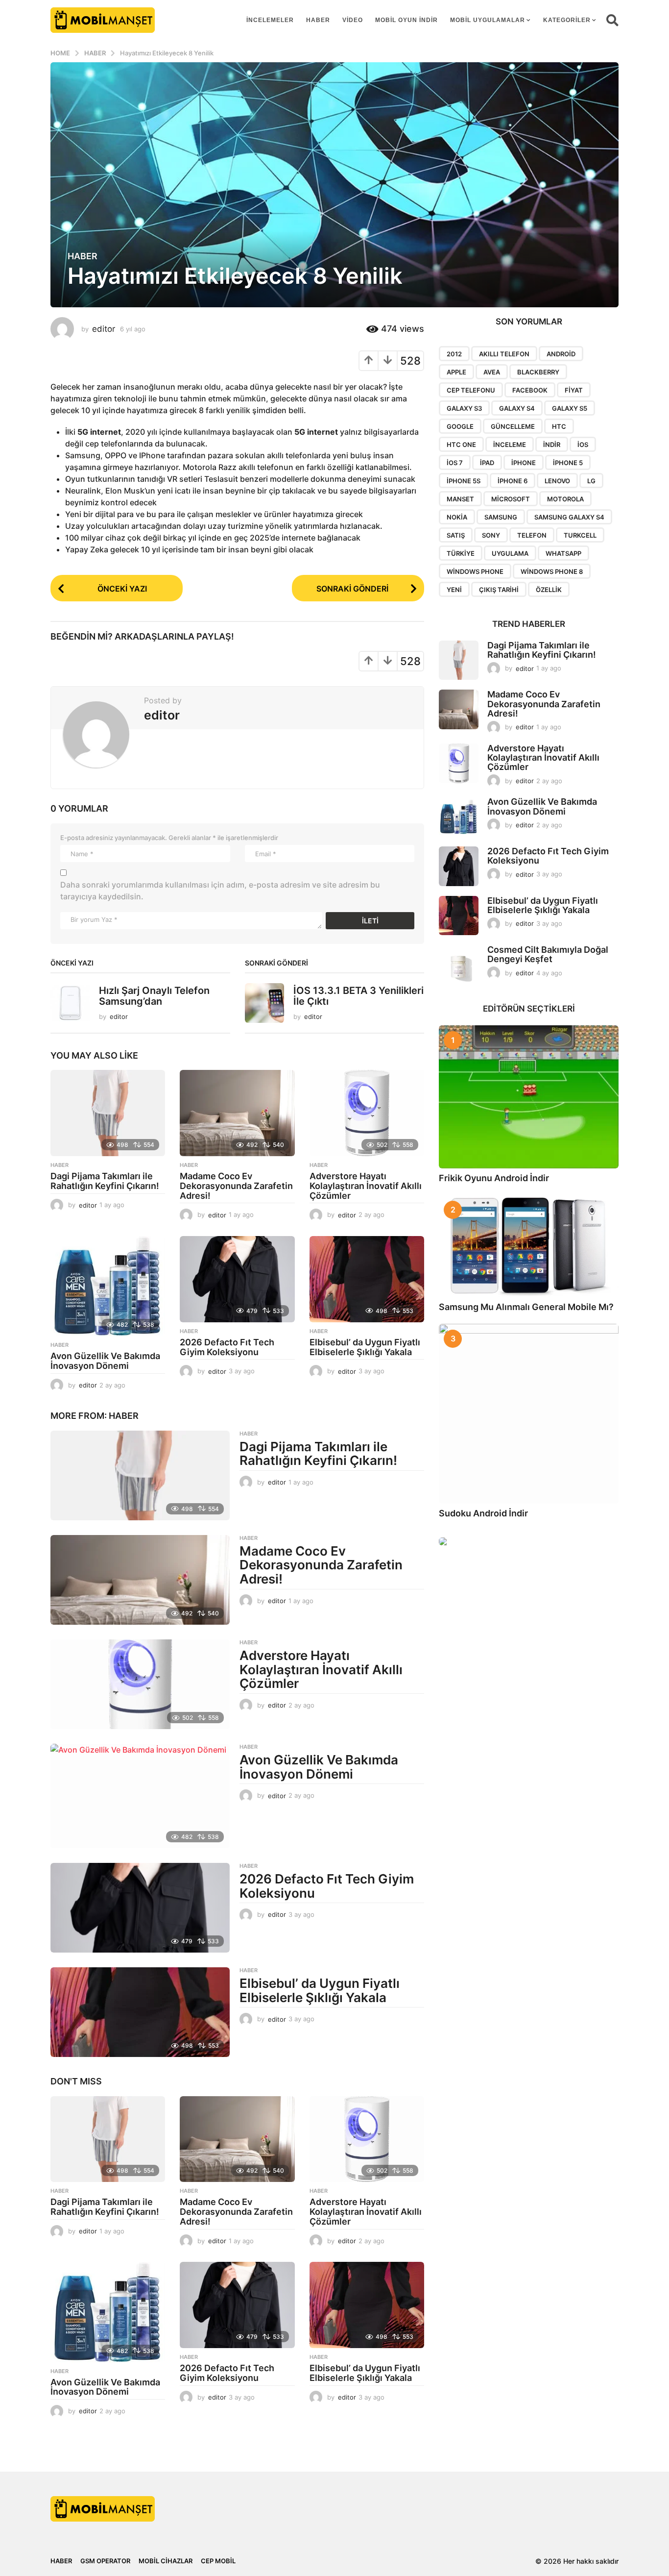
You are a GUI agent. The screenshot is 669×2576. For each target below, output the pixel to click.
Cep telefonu (471, 390)
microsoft (511, 499)
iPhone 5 (568, 463)
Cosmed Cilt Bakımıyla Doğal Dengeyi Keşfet (548, 954)
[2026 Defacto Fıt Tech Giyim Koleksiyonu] (237, 1279)
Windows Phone (475, 571)
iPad (487, 463)
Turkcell (580, 535)
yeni (454, 590)
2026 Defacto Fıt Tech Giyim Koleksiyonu (227, 1347)
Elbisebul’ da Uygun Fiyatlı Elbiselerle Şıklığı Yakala (365, 1347)
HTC (559, 426)
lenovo (557, 481)
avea (492, 372)
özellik (549, 590)
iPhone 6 (513, 481)
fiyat (574, 390)
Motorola (565, 499)
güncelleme (513, 426)
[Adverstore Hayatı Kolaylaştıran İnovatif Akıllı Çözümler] (367, 1113)
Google (460, 426)
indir (552, 445)
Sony (491, 535)
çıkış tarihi (499, 590)
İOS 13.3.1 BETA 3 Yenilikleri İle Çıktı (358, 996)
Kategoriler (567, 20)
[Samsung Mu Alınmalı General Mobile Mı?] (529, 1246)
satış (456, 535)
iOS (583, 445)
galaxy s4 (517, 408)
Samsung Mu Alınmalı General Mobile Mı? (526, 1307)
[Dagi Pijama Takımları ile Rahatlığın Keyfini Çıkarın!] (108, 1113)
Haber (318, 20)
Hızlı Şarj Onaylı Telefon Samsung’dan (154, 996)
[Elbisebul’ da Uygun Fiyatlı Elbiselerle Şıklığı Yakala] (367, 1279)
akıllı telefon (504, 354)
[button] (612, 20)
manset (460, 499)
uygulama (510, 553)
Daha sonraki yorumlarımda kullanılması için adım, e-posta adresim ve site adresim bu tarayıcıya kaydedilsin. (220, 891)
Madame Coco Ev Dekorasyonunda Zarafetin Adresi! (236, 1186)
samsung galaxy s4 (569, 517)
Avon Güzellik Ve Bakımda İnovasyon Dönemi (105, 1361)
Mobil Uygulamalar (488, 20)
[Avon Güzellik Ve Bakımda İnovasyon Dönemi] (108, 1286)
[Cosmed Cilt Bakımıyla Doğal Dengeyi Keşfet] (459, 965)
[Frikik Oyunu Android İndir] (529, 1097)
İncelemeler (270, 20)
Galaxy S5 (570, 408)
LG (591, 481)
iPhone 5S (464, 481)
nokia (457, 517)
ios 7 (455, 463)
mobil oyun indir (406, 20)
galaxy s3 (464, 408)
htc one (461, 445)
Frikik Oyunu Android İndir (494, 1178)
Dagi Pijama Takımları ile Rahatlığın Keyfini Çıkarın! (105, 1181)
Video (353, 20)
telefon (532, 535)
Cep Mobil (218, 2561)
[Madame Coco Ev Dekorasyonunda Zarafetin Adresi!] (237, 1113)
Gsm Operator (105, 2561)
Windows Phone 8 (552, 571)
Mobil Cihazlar (166, 2561)
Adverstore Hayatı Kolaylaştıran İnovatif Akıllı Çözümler (366, 1186)
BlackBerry (538, 372)
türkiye (461, 553)
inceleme (510, 445)
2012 (454, 354)
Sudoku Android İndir (483, 1513)
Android (561, 354)
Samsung (501, 517)
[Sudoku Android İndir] (529, 1414)
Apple (456, 372)
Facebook (530, 390)
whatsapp (563, 553)
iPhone (524, 463)
